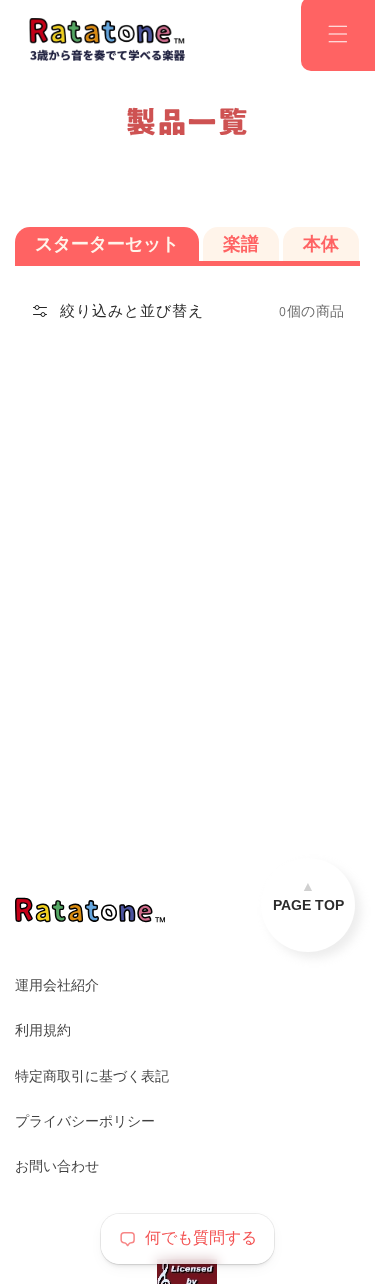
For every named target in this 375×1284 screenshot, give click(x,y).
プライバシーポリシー (85, 1121)
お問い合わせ (57, 1166)
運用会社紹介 (57, 985)
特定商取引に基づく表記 (92, 1076)
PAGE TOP (308, 905)
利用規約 (43, 1030)
